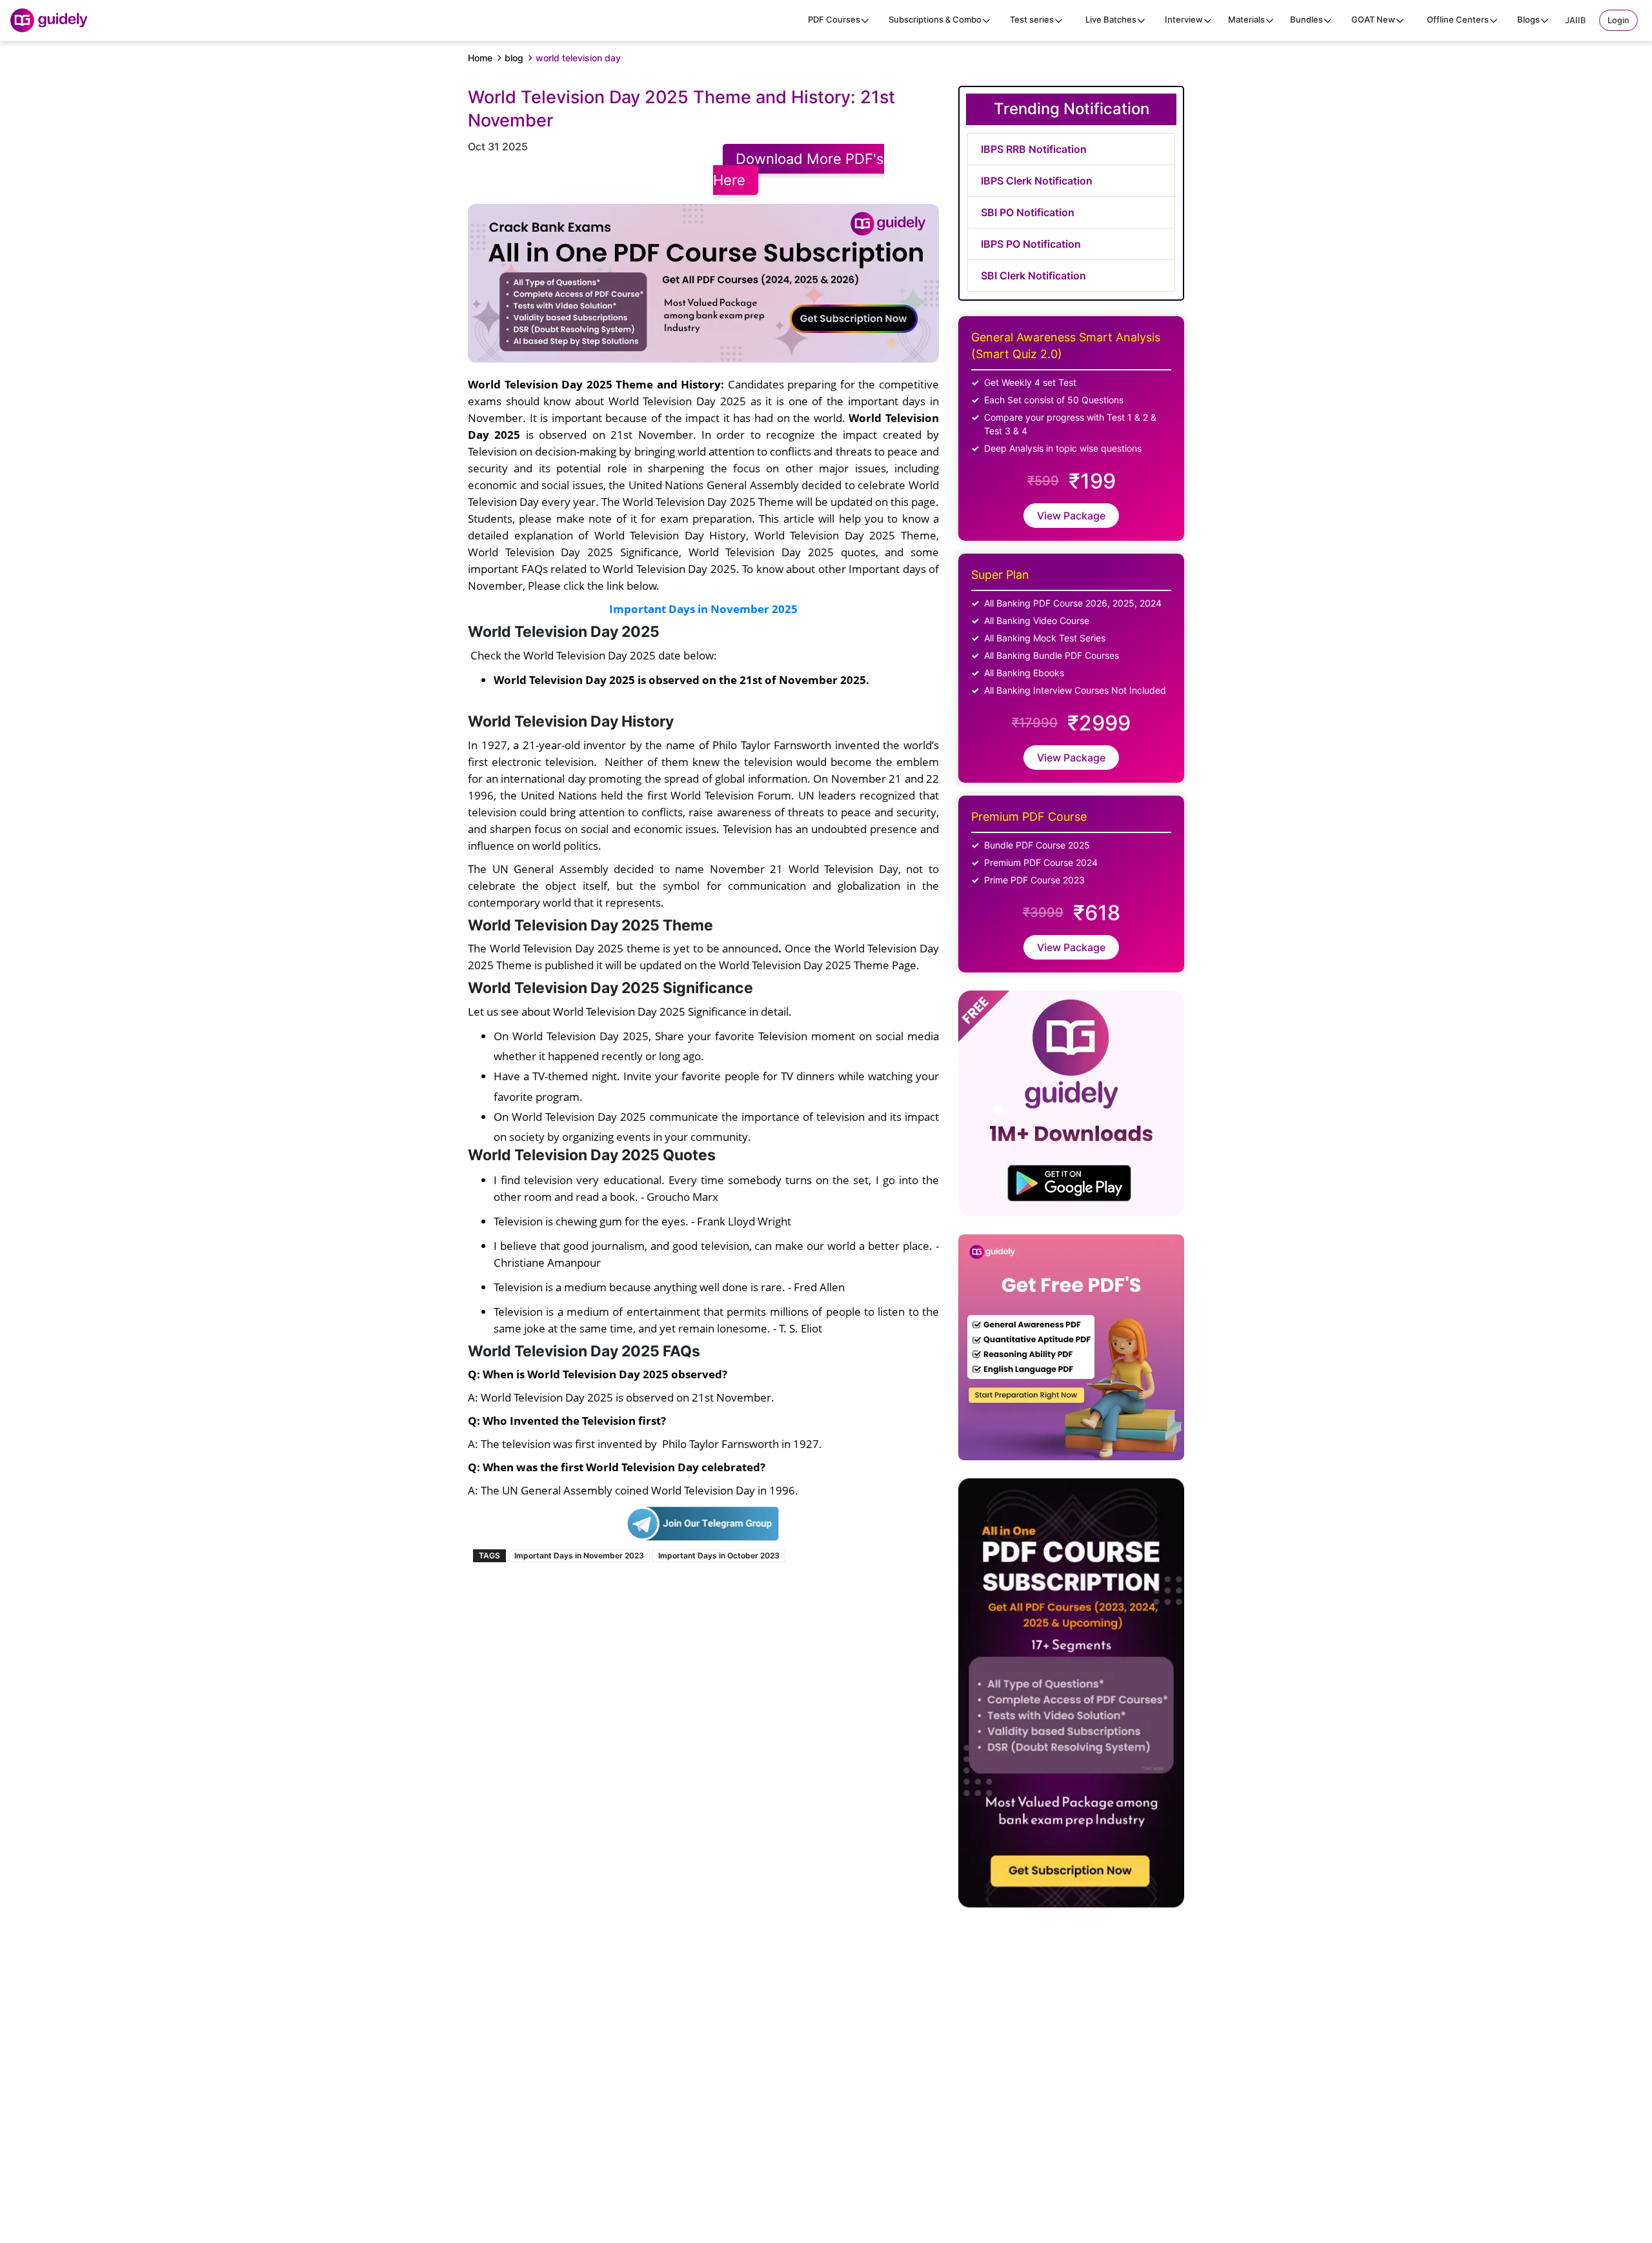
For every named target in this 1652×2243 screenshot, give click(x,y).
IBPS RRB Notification (1034, 149)
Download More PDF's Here (799, 169)
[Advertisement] (1184, 2082)
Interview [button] (1184, 19)
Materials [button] (1246, 19)
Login (1618, 20)
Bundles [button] (1306, 19)
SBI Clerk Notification (1033, 276)
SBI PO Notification (1028, 212)
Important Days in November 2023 (579, 1555)
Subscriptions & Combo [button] (935, 19)
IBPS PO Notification (1031, 244)
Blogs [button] (1528, 19)
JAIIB (1576, 20)
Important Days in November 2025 (703, 609)
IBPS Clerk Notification (1037, 181)
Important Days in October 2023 (719, 1555)
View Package (1071, 516)
